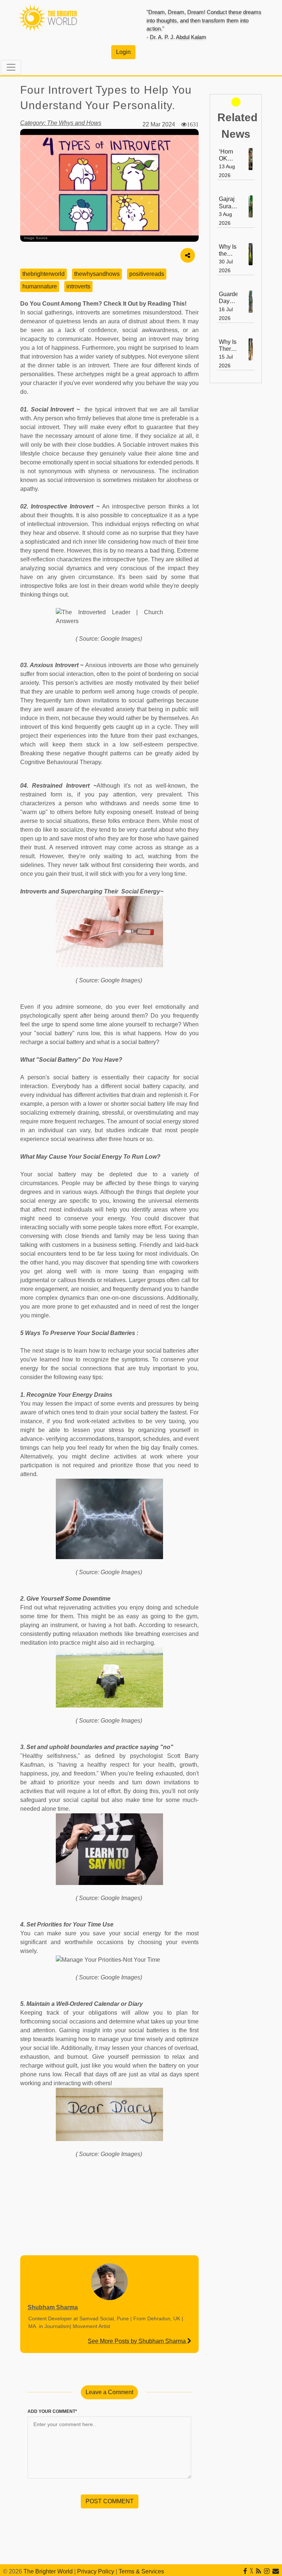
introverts (78, 286)
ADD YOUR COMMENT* (52, 2411)
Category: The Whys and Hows (61, 123)
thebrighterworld (44, 274)
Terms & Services (141, 2571)
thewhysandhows (97, 274)
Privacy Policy (96, 2571)
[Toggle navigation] (11, 67)
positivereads (147, 274)
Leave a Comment (109, 2392)
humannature (40, 286)
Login (123, 52)
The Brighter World (48, 2571)
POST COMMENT (110, 2501)
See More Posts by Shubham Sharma (138, 2341)
